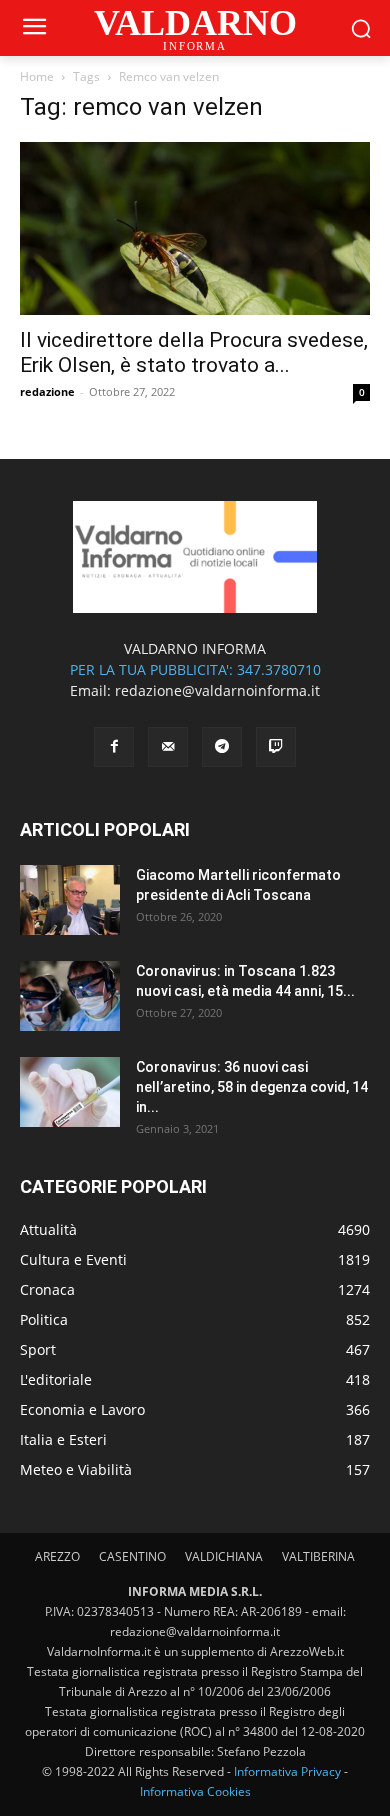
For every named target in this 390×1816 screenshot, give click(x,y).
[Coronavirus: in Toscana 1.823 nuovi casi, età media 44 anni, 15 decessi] (70, 996)
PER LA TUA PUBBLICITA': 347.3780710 (195, 669)
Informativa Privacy (287, 1771)
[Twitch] (276, 747)
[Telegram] (222, 747)
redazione (47, 391)
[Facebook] (114, 747)
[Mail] (168, 747)
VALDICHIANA (224, 1556)
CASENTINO (132, 1556)
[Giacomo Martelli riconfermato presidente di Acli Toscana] (70, 900)
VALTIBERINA (318, 1556)
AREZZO (57, 1556)
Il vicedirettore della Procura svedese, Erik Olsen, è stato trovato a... (194, 352)
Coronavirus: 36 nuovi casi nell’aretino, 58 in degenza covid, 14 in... (252, 1087)
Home (37, 76)
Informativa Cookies (195, 1791)
